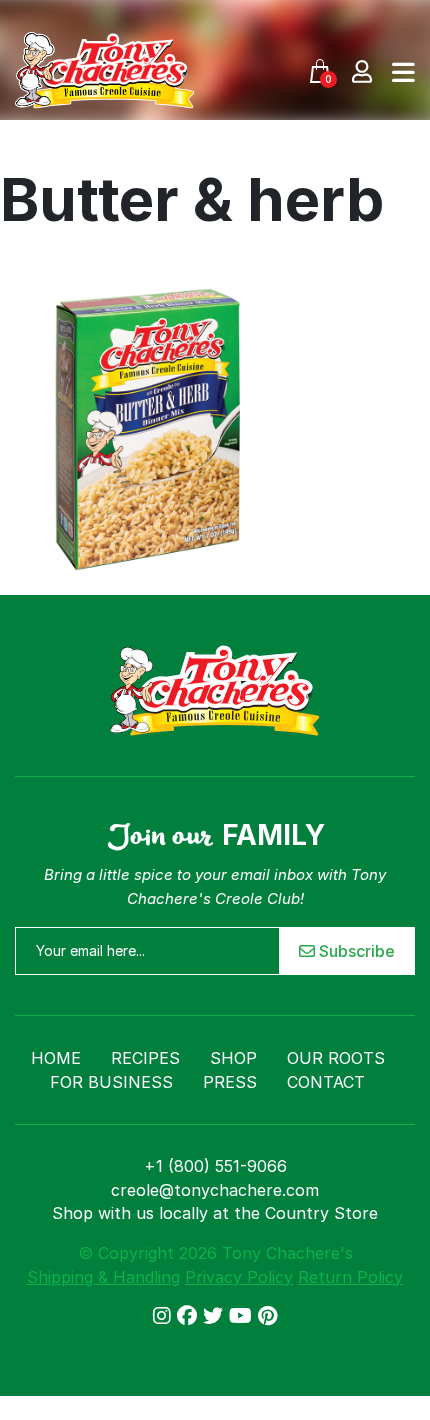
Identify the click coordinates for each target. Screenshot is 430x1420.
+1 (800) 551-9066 (215, 1166)
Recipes (145, 1058)
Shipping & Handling (103, 1277)
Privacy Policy (239, 1277)
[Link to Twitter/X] (216, 1316)
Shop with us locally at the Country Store (215, 1213)
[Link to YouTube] (243, 1316)
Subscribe (355, 951)
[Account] (362, 70)
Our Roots (336, 1058)
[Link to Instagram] (165, 1316)
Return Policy (350, 1277)
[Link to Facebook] (190, 1316)
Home (56, 1058)
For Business (111, 1082)
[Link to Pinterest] (267, 1316)
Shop (233, 1058)
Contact (326, 1082)
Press (230, 1082)
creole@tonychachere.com (215, 1190)
